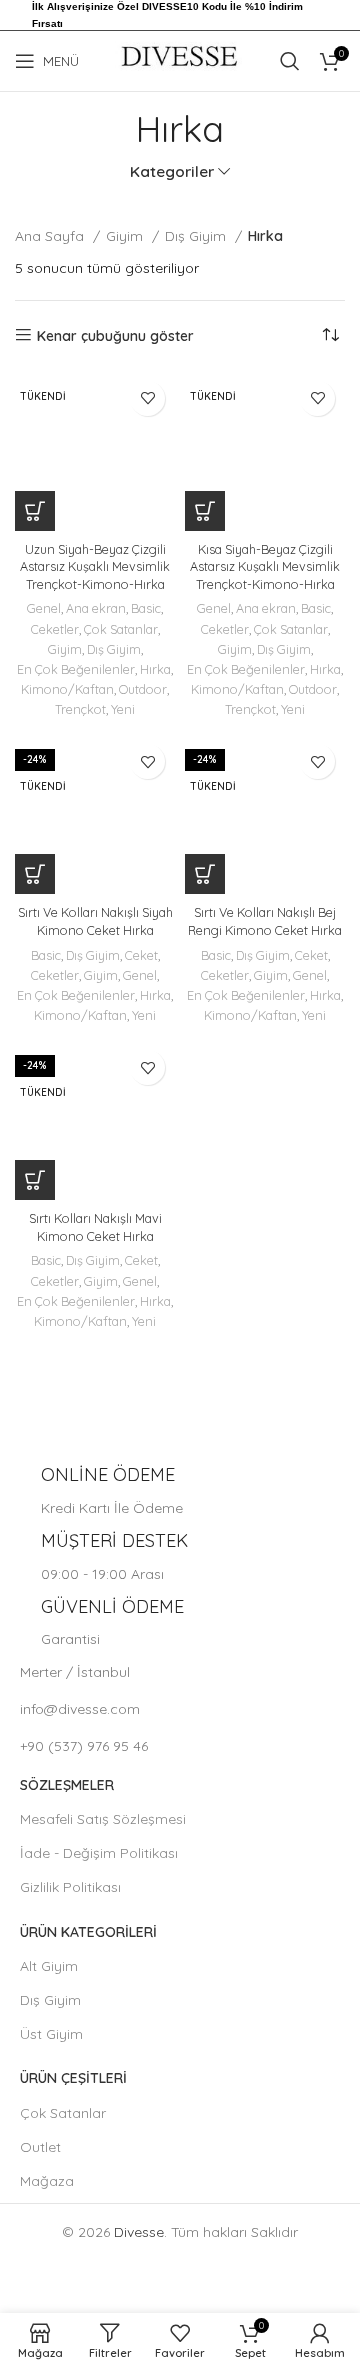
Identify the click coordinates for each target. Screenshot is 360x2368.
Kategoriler (172, 171)
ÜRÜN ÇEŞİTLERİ (73, 2078)
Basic (146, 608)
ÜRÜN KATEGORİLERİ (88, 1932)
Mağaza (47, 2181)
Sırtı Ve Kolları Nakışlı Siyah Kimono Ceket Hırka (95, 921)
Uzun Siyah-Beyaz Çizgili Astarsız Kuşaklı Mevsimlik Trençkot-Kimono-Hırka (95, 566)
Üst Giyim (51, 2034)
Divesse (139, 2232)
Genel (44, 608)
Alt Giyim (49, 1966)
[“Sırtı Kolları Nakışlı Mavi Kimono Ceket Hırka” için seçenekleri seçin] (35, 1180)
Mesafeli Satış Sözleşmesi (103, 1819)
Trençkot (80, 709)
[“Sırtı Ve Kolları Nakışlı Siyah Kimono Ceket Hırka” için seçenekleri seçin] (35, 874)
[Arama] (290, 61)
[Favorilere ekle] (147, 398)
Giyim (126, 236)
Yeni (123, 709)
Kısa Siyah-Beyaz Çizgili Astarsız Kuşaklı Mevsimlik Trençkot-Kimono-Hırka (265, 566)
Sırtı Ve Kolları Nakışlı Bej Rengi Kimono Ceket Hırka (265, 921)
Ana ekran (96, 608)
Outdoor (143, 689)
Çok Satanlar (121, 629)
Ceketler (55, 629)
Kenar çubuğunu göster (115, 335)
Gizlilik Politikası (70, 1887)
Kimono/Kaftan (67, 689)
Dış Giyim (197, 236)
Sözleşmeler (67, 1785)
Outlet (40, 2147)
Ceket (141, 955)
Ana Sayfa (51, 236)
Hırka (155, 669)
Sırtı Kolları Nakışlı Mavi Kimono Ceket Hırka (95, 1227)
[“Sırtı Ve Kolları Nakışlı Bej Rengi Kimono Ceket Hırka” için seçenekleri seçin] (205, 874)
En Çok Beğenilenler (76, 669)
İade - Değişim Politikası (99, 1853)
